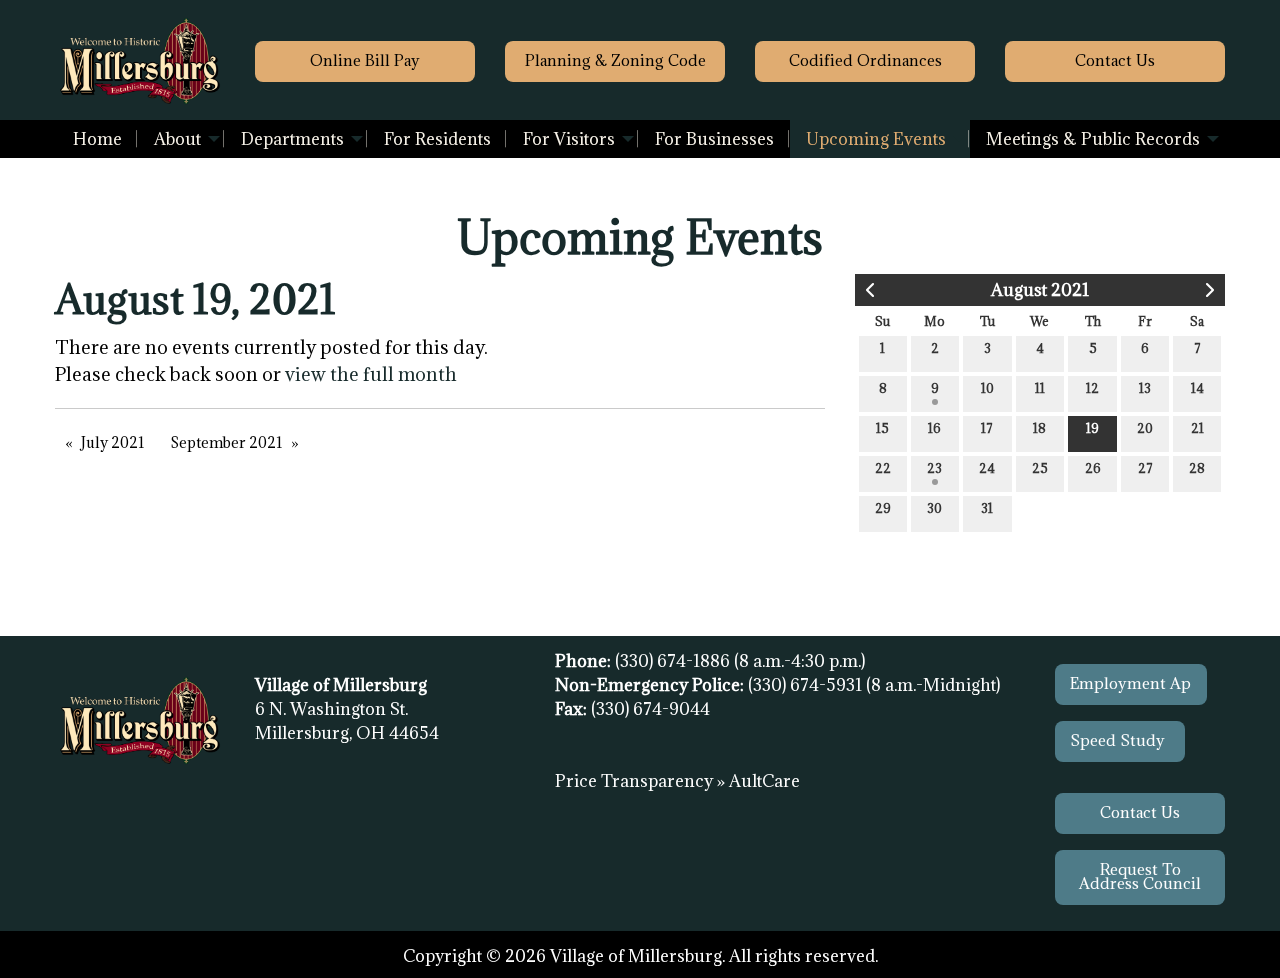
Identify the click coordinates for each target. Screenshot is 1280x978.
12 (1092, 388)
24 (987, 468)
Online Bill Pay (365, 60)
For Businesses (714, 139)
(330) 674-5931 (807, 685)
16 (934, 428)
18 (1039, 428)
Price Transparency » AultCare (677, 781)
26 (1093, 468)
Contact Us (1140, 812)
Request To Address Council (1140, 876)
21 (1197, 428)
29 (883, 508)
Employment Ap (1130, 683)
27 (1145, 468)
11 (1040, 388)
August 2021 (1040, 290)
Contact (1115, 60)
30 (934, 508)
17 (987, 428)
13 (1145, 388)
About (177, 139)
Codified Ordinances (865, 60)
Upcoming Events (876, 139)
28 (1197, 468)
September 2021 (226, 442)
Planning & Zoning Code (615, 60)
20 (1145, 428)
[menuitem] (97, 139)
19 (1092, 428)
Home (97, 139)
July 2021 (113, 442)
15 (882, 428)
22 (883, 468)
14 (1197, 388)
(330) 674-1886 (674, 661)
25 (1040, 468)
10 (987, 388)
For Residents (437, 139)
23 (934, 468)
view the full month (371, 374)
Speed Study (1119, 740)
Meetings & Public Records (1093, 139)
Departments (292, 139)
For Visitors (569, 139)
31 (987, 508)
